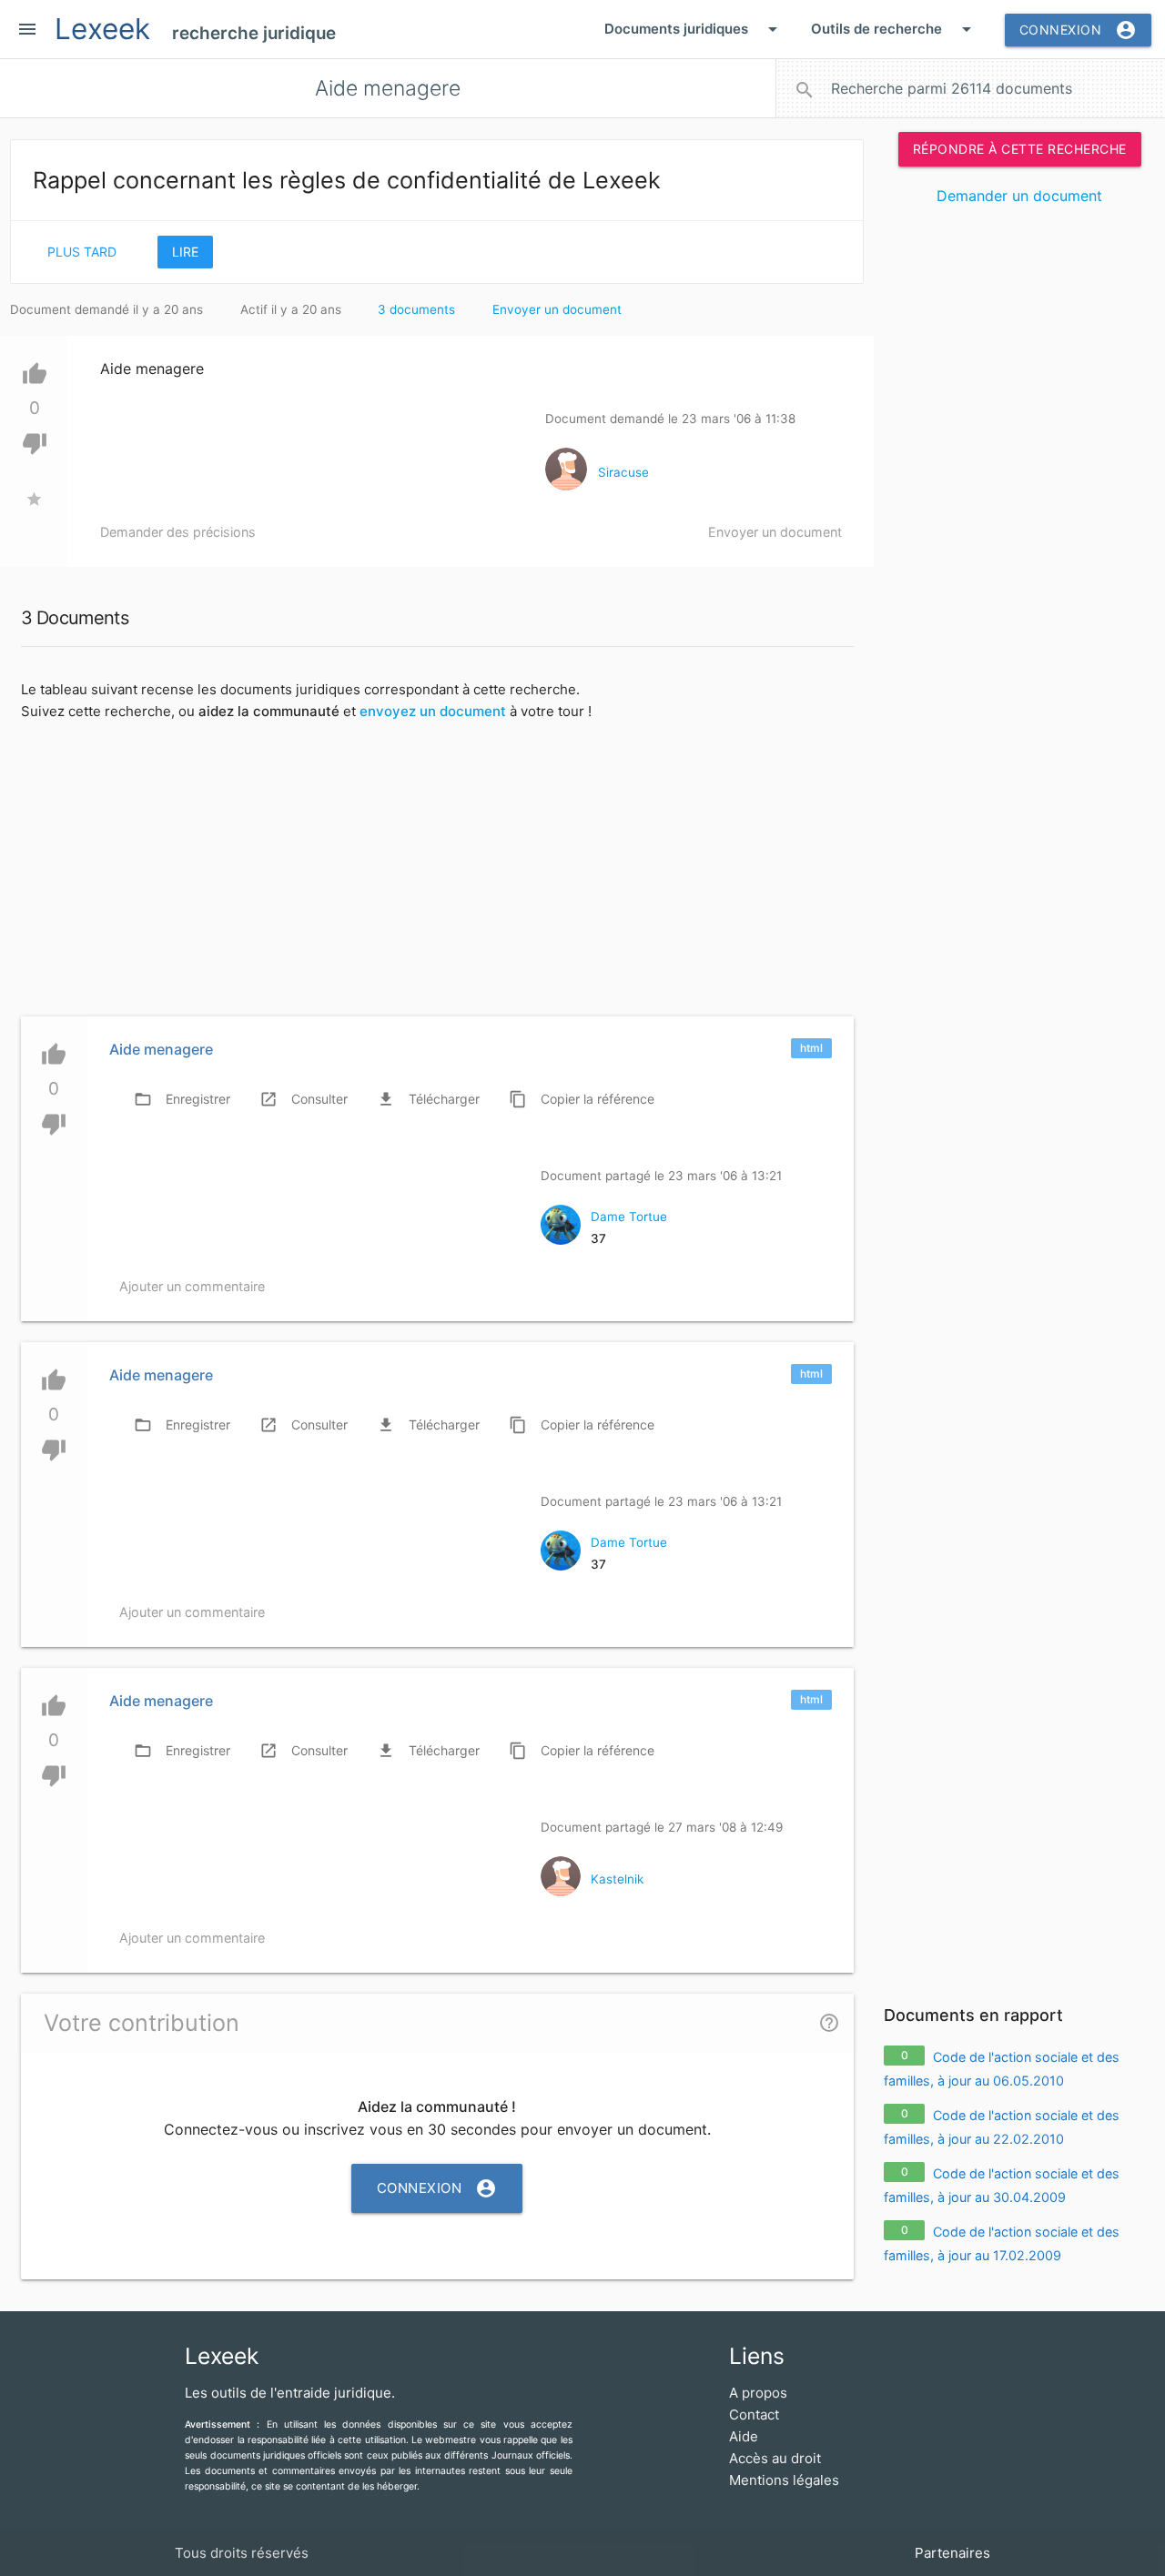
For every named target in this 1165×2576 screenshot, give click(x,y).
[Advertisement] (1019, 499)
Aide (744, 2436)
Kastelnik (617, 1879)
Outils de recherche (894, 29)
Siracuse (623, 472)
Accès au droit (775, 2458)
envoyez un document (433, 711)
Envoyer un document (557, 309)
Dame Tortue (629, 1217)
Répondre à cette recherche (1020, 149)
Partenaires (952, 2553)
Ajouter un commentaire (192, 1286)
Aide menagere (161, 1049)
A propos (758, 2393)
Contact (754, 2414)
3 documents (416, 309)
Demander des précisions (178, 532)
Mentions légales (784, 2480)
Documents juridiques (694, 29)
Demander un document (1019, 196)
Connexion (1079, 30)
